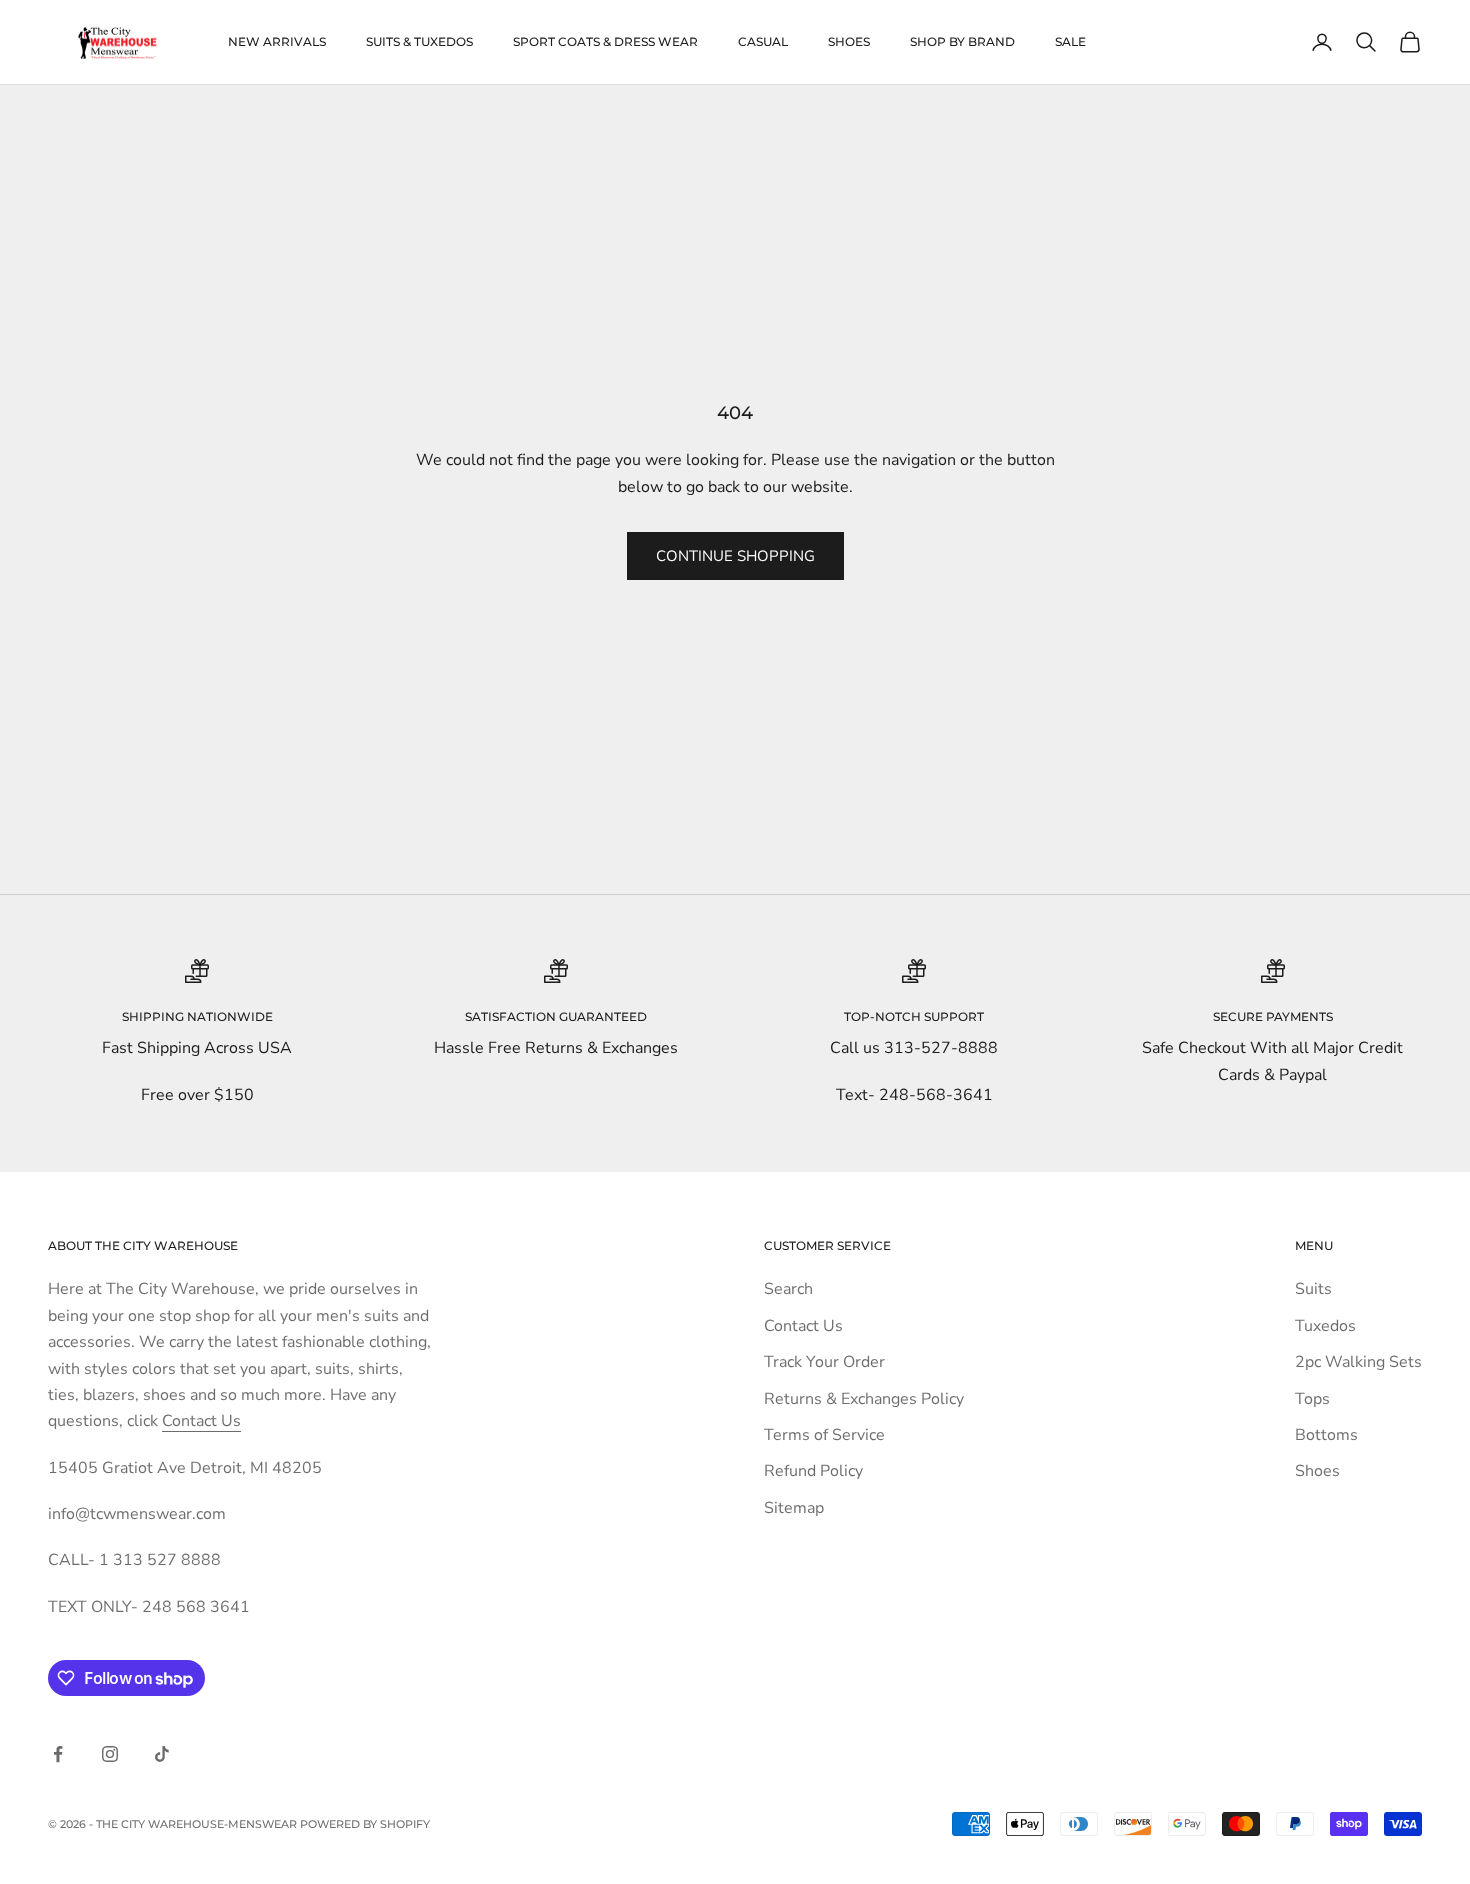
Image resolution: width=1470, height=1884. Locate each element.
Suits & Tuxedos (419, 41)
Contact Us (201, 1421)
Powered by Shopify (365, 1824)
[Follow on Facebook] (58, 1754)
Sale (1070, 41)
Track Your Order (824, 1362)
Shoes (849, 41)
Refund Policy (813, 1471)
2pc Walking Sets (1358, 1362)
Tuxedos (1325, 1326)
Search (788, 1289)
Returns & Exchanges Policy (864, 1399)
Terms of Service (824, 1435)
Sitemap (794, 1508)
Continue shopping (735, 556)
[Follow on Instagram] (110, 1754)
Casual (763, 41)
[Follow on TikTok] (162, 1754)
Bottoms (1326, 1435)
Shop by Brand (962, 41)
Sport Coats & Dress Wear (605, 41)
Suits (1313, 1289)
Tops (1312, 1399)
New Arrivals (277, 41)
